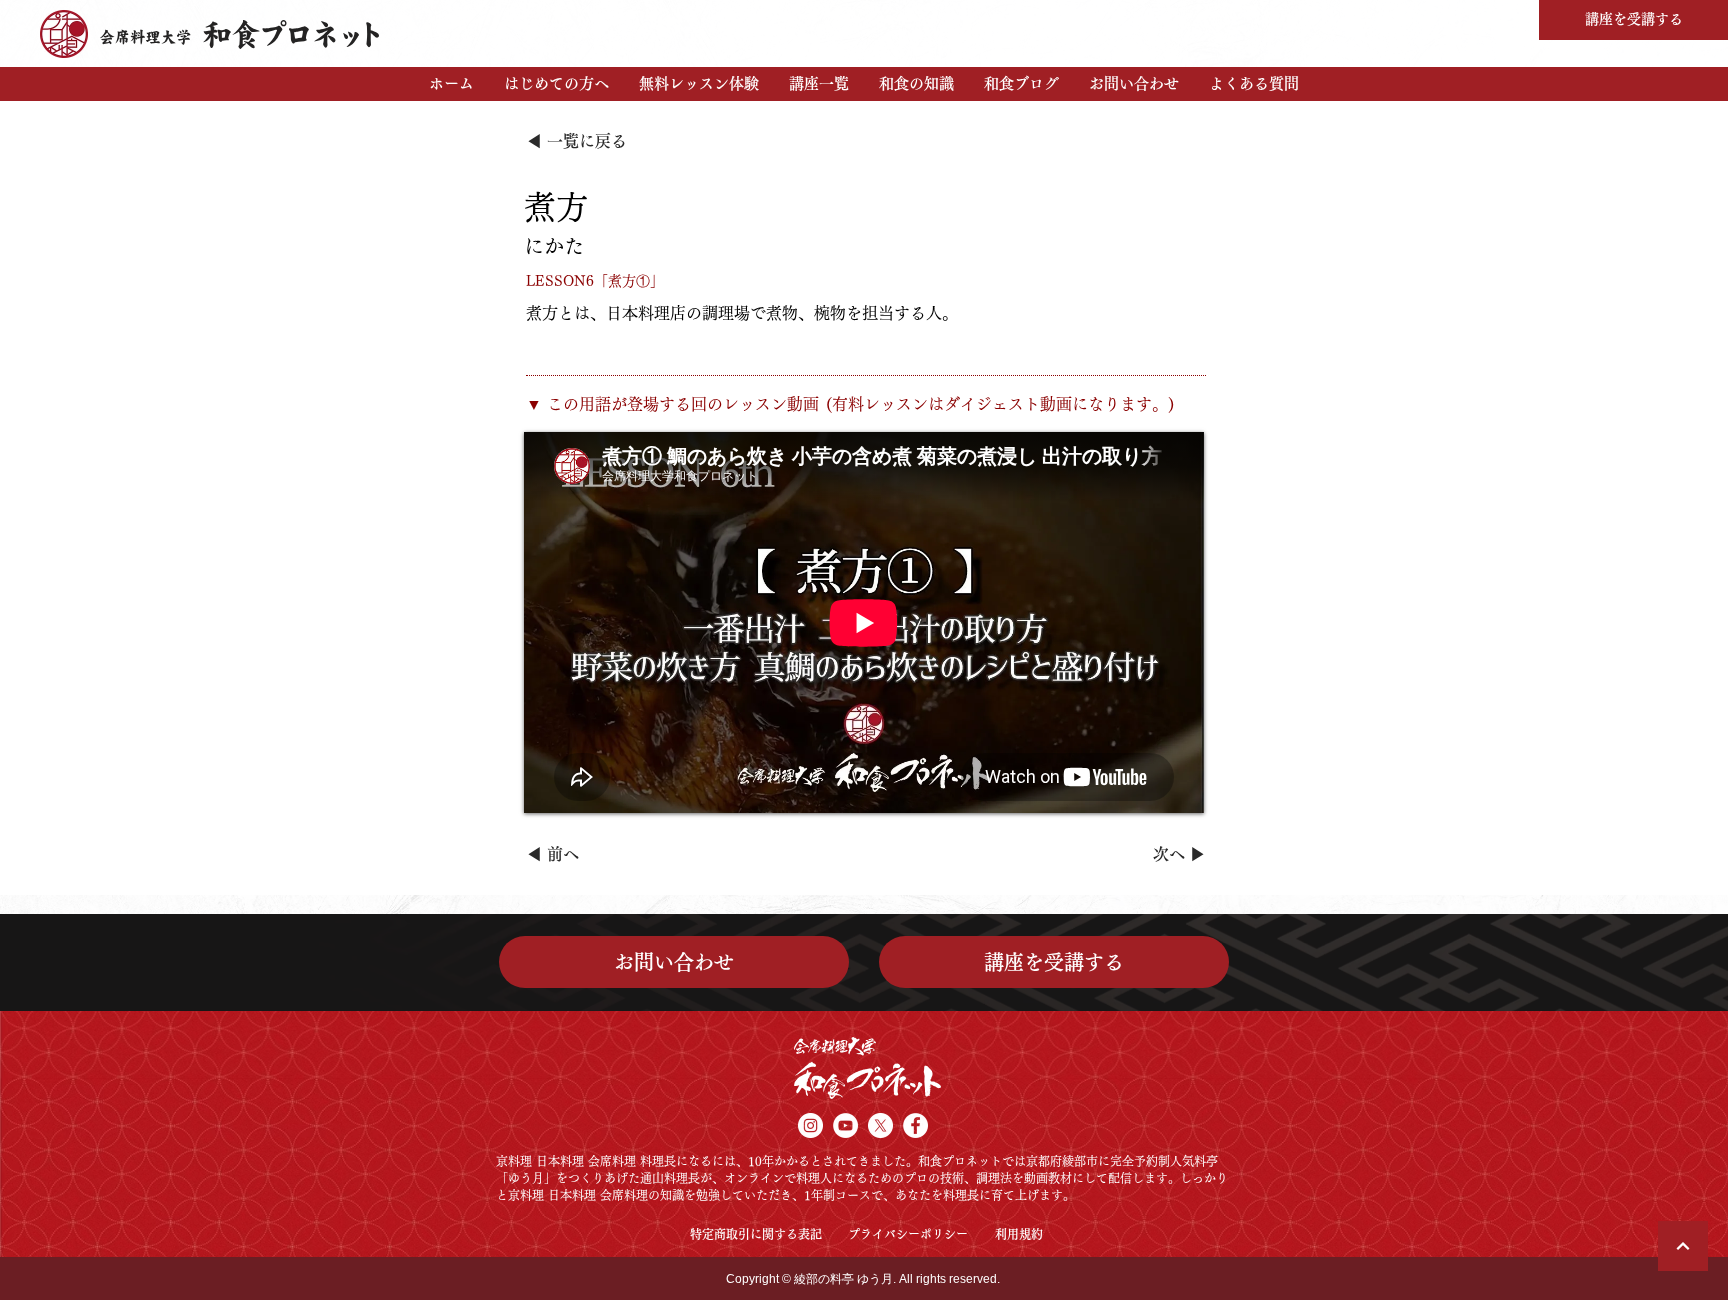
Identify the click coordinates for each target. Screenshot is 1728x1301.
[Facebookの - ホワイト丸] (915, 1125)
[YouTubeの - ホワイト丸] (845, 1125)
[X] (880, 1125)
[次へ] (1683, 1246)
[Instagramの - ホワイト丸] (810, 1125)
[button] (556, 84)
